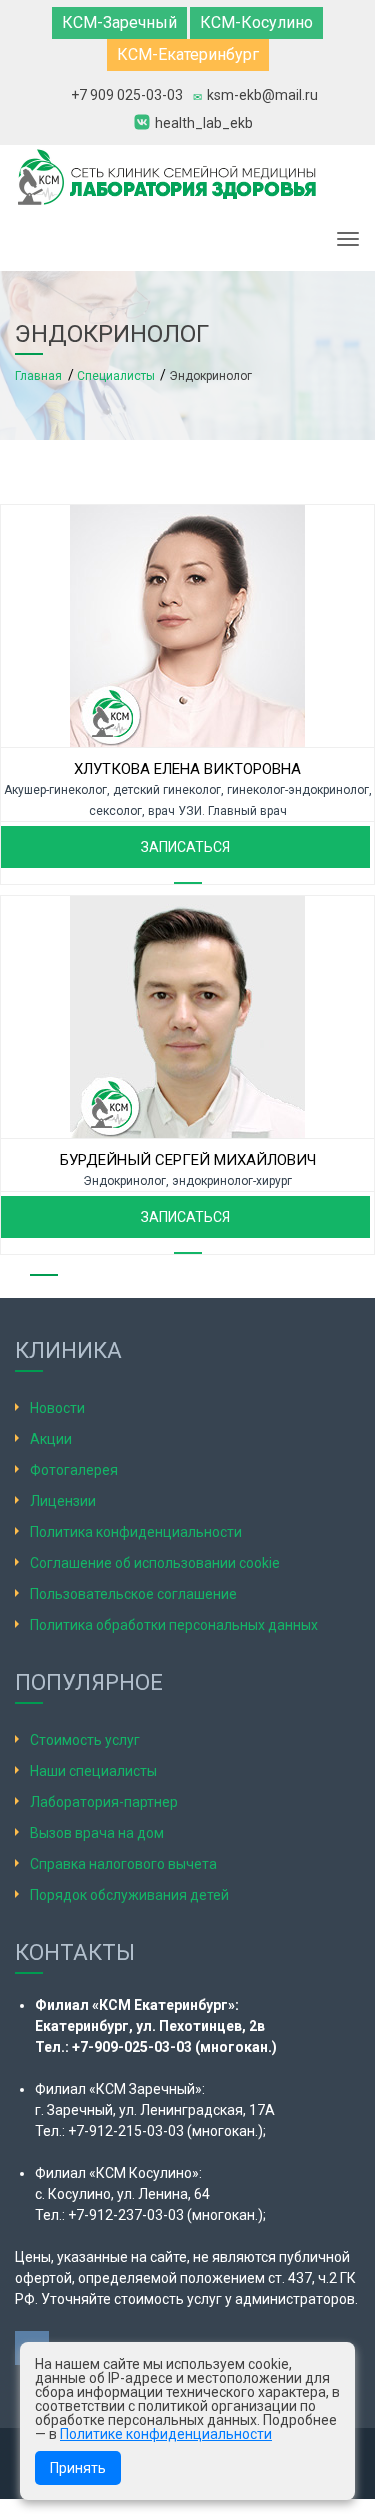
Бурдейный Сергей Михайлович (188, 1160)
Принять (78, 2468)
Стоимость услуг (85, 1740)
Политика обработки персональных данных (174, 1625)
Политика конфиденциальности (136, 1532)
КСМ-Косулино (256, 22)
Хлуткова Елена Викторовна (187, 769)
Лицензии (63, 1501)
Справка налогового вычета (123, 1864)
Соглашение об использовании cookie (155, 1563)
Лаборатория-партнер (104, 1802)
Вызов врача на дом (97, 1833)
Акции (51, 1439)
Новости (57, 1408)
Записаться (185, 847)
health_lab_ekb (204, 122)
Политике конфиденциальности (166, 2434)
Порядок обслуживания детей (129, 1895)
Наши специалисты (93, 1771)
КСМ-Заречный (119, 22)
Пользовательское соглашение (133, 1594)
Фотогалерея (74, 1470)
